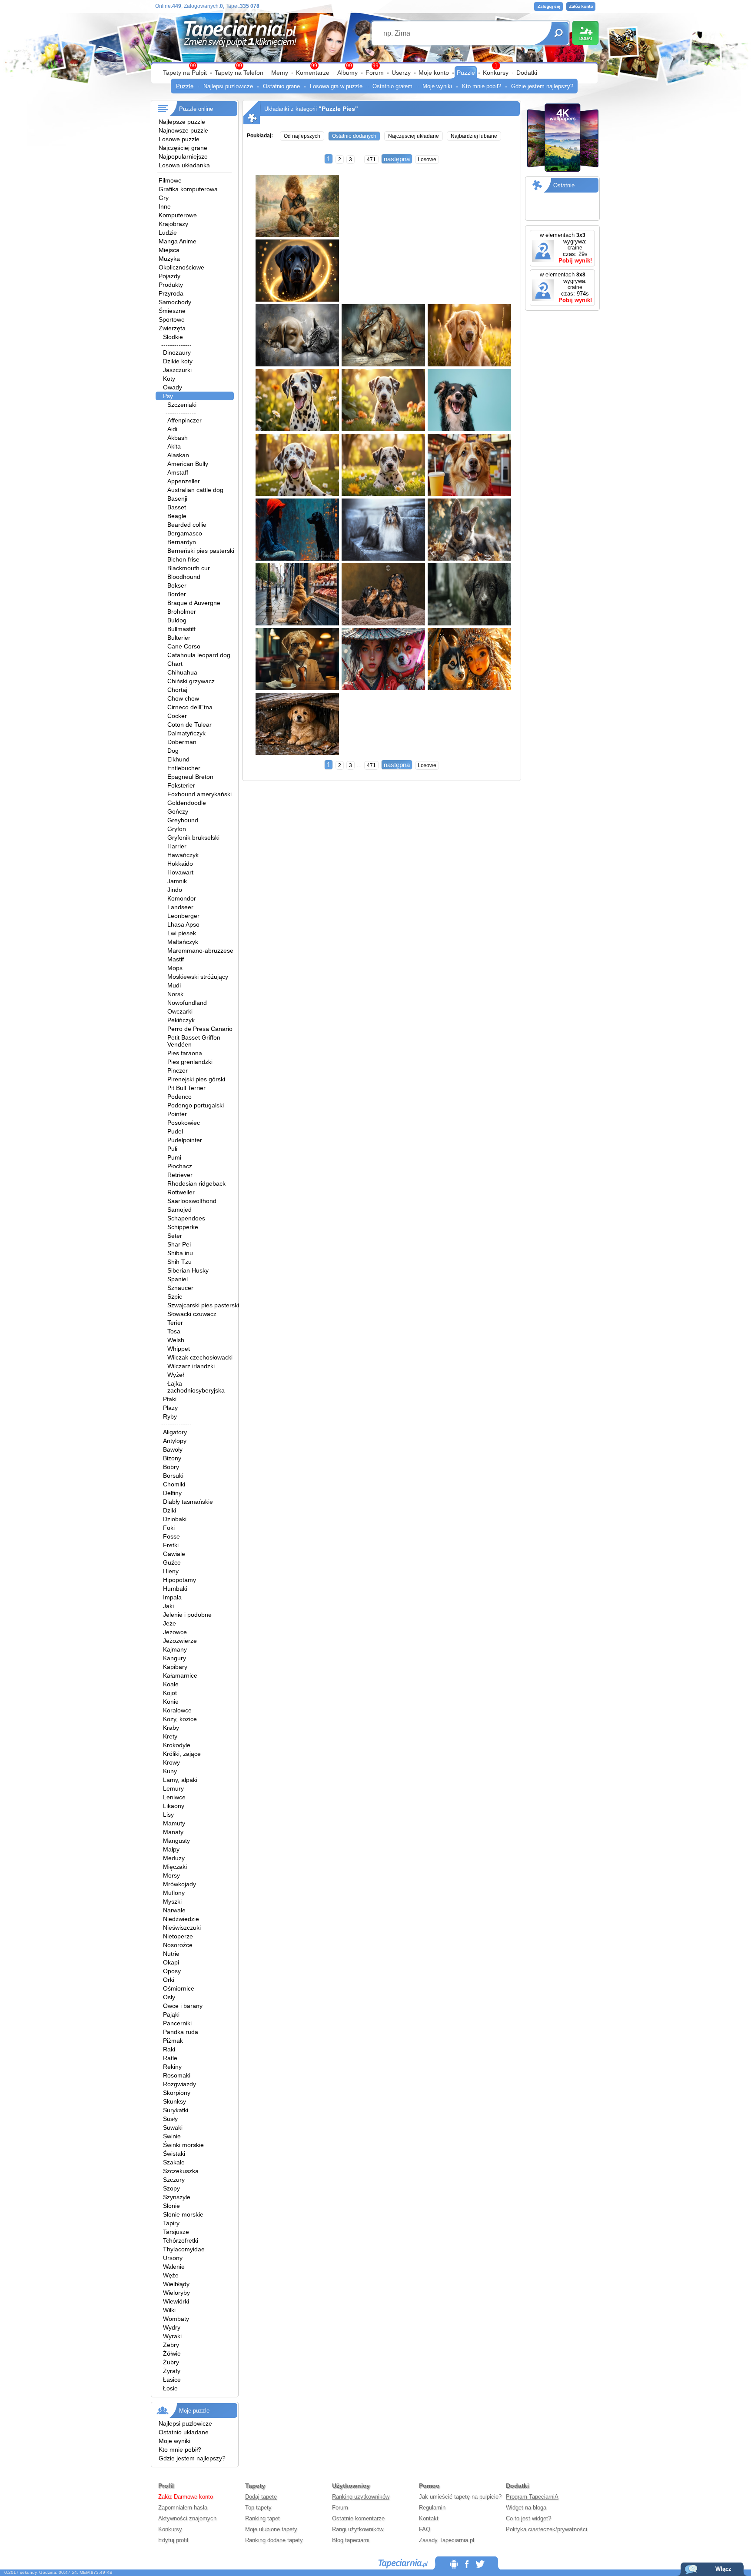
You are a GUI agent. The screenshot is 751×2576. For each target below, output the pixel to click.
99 (375, 66)
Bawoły (173, 1449)
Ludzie (168, 233)
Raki (169, 2049)
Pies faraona (185, 1053)
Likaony (174, 1806)
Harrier (177, 846)
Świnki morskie (183, 2145)
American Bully (188, 464)
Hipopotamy (179, 1580)
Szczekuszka (181, 2171)
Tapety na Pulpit (185, 73)
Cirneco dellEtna (190, 707)
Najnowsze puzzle (183, 130)
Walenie (174, 2267)
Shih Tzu (179, 1262)
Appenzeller (184, 481)
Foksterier (181, 785)
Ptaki (170, 1399)
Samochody (175, 302)
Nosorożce (178, 1945)
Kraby (171, 1728)
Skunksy (174, 2101)
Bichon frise (183, 559)
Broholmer (182, 612)
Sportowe (172, 319)
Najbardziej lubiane (474, 136)
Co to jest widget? (528, 2518)
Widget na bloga (526, 2508)
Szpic (175, 1296)
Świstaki (174, 2154)
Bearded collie (187, 525)
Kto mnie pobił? (482, 86)
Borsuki (173, 1476)
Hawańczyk (183, 855)
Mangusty (176, 1841)
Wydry (172, 2327)
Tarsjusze (176, 2232)
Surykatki (176, 2110)
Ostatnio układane (184, 2432)
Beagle (177, 516)
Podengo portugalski (196, 1105)
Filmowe (170, 180)
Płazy (170, 1408)
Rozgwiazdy (179, 2084)
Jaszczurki (177, 370)
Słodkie (173, 337)
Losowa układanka (184, 165)
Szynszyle (177, 2197)
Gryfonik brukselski (193, 838)
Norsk (175, 994)
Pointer (177, 1114)
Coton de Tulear (189, 725)
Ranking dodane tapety (274, 2540)
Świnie (172, 2136)
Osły (169, 1997)
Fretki (171, 1545)
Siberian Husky (188, 1270)
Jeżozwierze (180, 1641)
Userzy (401, 73)
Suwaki (173, 2127)
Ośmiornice (179, 1988)
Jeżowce (175, 1632)
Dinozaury (177, 352)
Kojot (170, 1693)
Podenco (179, 1097)
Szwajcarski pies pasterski (203, 1305)
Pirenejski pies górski (196, 1079)
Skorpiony (177, 2093)
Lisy (168, 1815)
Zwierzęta (172, 328)
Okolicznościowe (181, 267)
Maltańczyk (183, 942)
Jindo (175, 890)
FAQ (425, 2529)
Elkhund (178, 759)
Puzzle (466, 73)
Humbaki (175, 1589)
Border (177, 594)
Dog (173, 751)
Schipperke (183, 1227)
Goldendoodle (187, 803)
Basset (177, 507)
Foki (169, 1528)
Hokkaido (180, 864)
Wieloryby (176, 2293)
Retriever (180, 1175)
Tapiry (171, 2223)
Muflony (174, 1893)
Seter (175, 1236)
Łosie (170, 2388)
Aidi (172, 429)
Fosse (171, 1536)
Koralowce (177, 1710)
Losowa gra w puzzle (336, 86)
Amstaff (178, 472)
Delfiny (172, 1493)
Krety (170, 1736)
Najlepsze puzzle (182, 122)
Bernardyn (182, 542)
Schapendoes (186, 1218)
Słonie (171, 2206)
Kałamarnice (180, 1675)
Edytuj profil (173, 2540)
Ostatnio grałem (392, 86)
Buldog (177, 620)
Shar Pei (179, 1244)
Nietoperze (178, 1936)
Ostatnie (564, 185)
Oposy (172, 1971)
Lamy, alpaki (180, 1780)
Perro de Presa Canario (200, 1029)
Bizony (172, 1458)
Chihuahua (182, 672)
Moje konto (434, 73)
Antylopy (175, 1441)
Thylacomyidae (184, 2249)
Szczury (174, 2180)
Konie (171, 1702)
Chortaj (177, 690)
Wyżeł (176, 1375)
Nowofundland (187, 1003)
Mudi (174, 985)
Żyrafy (172, 2371)
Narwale (174, 1910)
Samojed (179, 1210)
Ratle (170, 2058)
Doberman (182, 742)
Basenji (177, 499)
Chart (175, 664)
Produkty (171, 285)
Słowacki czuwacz (192, 1314)
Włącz (723, 2569)
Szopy (171, 2188)
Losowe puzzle (179, 139)
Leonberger (183, 916)
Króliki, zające (182, 1754)
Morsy (171, 1875)
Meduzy (174, 1858)
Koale (171, 1684)
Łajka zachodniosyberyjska (196, 1387)
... (359, 159)
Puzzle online (196, 109)
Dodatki (527, 73)
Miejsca (169, 250)
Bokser (177, 585)
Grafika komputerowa (188, 189)
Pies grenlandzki (190, 1062)
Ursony (173, 2258)
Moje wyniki (437, 86)
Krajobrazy (173, 224)
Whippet (179, 1349)
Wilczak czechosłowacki (200, 1357)
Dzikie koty (178, 361)
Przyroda (171, 293)
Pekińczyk (181, 1020)
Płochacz (180, 1166)
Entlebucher (184, 768)
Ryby (170, 1416)
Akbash (178, 438)
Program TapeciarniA (532, 2497)
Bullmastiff (181, 629)
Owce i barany (183, 2006)
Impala (172, 1597)
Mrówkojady (179, 1884)
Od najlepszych (302, 136)
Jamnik (177, 881)
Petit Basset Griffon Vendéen (194, 1041)
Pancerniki (177, 2023)
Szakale (174, 2162)
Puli (172, 1149)
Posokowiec (184, 1123)
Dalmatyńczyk (186, 733)
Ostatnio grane (281, 86)
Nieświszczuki (182, 1928)
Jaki (168, 1606)
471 (371, 160)
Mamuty (174, 1823)
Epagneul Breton (190, 777)
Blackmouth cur (189, 568)
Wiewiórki (176, 2301)
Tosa (174, 1331)
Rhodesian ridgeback (196, 1183)
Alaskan (178, 455)
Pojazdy (169, 276)
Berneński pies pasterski (201, 551)
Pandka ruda (181, 2032)
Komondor (182, 898)
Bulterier (179, 638)
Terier (175, 1323)
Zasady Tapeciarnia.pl (447, 2540)
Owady (173, 387)
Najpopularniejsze (183, 156)
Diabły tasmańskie (188, 1502)
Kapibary (175, 1667)
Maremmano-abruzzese (200, 951)
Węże (171, 2275)
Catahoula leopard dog (199, 655)
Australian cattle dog (195, 490)
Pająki (171, 2014)
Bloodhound (184, 577)
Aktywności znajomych (187, 2518)
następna (397, 159)
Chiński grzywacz (191, 681)
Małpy (171, 1849)
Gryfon (177, 829)
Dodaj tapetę (261, 2497)
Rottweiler (181, 1192)
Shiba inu (180, 1253)
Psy (168, 396)
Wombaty (176, 2319)
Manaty (173, 1832)
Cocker (177, 716)
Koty (169, 379)
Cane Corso (184, 646)
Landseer (180, 907)
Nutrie (171, 1954)
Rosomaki (177, 2075)
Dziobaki (175, 1519)
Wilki (169, 2310)
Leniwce (174, 1797)
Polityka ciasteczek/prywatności (547, 2529)
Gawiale (174, 1554)
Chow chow (183, 698)
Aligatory (175, 1432)
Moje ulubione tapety (271, 2529)
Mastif (176, 959)
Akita (174, 446)
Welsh (176, 1340)
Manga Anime (178, 241)
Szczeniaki (182, 405)
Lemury (173, 1788)
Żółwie (172, 2353)
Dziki (169, 1510)
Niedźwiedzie (181, 1919)
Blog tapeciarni (351, 2540)
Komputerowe (178, 215)
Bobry (171, 1467)
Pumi (174, 1157)
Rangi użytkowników (358, 2529)
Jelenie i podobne (187, 1615)
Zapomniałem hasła (183, 2508)
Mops (175, 968)
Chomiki (174, 1484)
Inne (165, 206)
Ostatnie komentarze (358, 2518)
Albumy (347, 73)
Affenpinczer (184, 420)
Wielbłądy (176, 2284)
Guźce (172, 1562)
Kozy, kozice (180, 1719)
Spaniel (178, 1279)
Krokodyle (177, 1745)
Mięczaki (175, 1867)
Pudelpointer (185, 1140)
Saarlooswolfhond (192, 1201)
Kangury (174, 1658)
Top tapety (258, 2508)
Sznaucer (180, 1288)
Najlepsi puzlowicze (228, 86)
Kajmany (175, 1649)
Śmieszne (172, 311)
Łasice (172, 2380)
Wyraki (172, 2336)
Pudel (175, 1131)
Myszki (172, 1901)
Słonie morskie (183, 2214)
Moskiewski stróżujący (198, 977)
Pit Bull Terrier (186, 1088)
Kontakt (429, 2518)
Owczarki (180, 1011)
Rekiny (172, 2067)
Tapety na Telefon (239, 73)
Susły (170, 2119)
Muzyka (169, 259)
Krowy (171, 1762)
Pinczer (178, 1070)
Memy (280, 73)
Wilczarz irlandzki (191, 1366)
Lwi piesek (182, 933)
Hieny (171, 1571)
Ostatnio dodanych (354, 136)
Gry (164, 198)
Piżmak (173, 2041)
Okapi (171, 1962)
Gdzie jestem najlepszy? (542, 86)
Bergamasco (185, 533)
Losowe (427, 160)
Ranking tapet (263, 2518)
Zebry (171, 2345)
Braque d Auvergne (194, 603)
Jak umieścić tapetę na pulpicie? (460, 2497)
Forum (375, 73)
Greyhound (183, 820)
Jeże (169, 1623)
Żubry (171, 2362)
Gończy (178, 811)
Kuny (170, 1771)
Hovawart (180, 872)
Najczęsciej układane (414, 136)
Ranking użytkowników (361, 2497)
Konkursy (496, 73)
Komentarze (313, 73)
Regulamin (432, 2508)
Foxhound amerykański (199, 794)
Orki (169, 1980)
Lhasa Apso (183, 924)
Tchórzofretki (181, 2240)
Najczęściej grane (183, 148)
